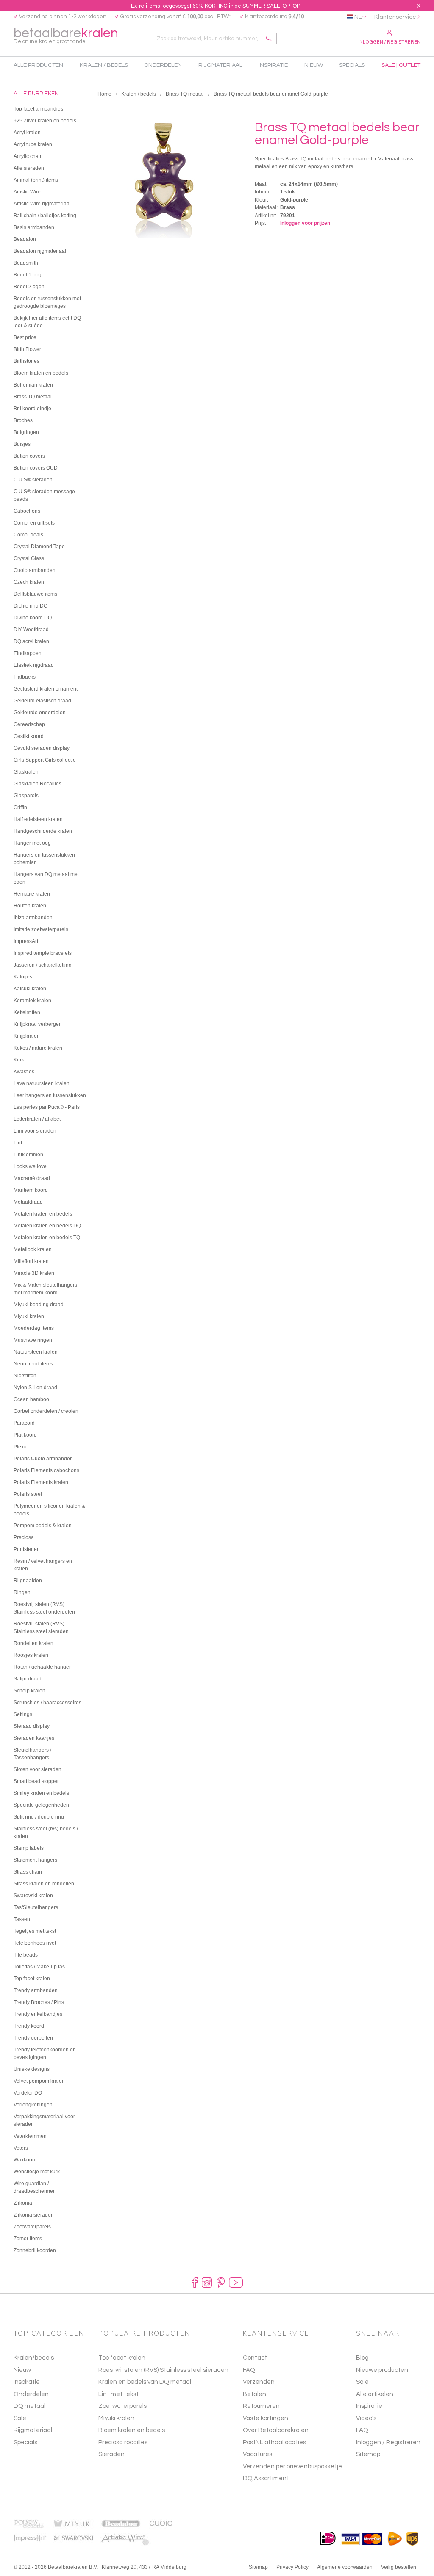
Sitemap (368, 2454)
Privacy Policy (292, 2567)
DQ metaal (29, 2406)
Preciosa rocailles (123, 2442)
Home (104, 94)
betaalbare (66, 35)
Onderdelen (31, 2394)
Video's (366, 2418)
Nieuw (22, 2370)
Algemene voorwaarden (345, 2567)
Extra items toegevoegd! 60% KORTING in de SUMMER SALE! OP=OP (216, 6)
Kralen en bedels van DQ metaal (145, 2382)
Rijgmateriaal (33, 2430)
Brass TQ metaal (185, 94)
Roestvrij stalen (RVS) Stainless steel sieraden (163, 2370)
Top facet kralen (122, 2358)
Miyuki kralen (116, 2418)
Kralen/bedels (34, 2358)
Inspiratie (27, 2382)
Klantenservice (395, 17)
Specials (25, 2442)
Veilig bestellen (399, 2567)
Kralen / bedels (139, 94)
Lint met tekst (118, 2394)
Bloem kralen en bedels (132, 2430)
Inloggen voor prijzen (305, 223)
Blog (362, 2358)
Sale (20, 2418)
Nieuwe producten (382, 2370)
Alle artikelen (375, 2394)
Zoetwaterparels (122, 2406)
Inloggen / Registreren (389, 42)
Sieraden (111, 2454)
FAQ (362, 2430)
